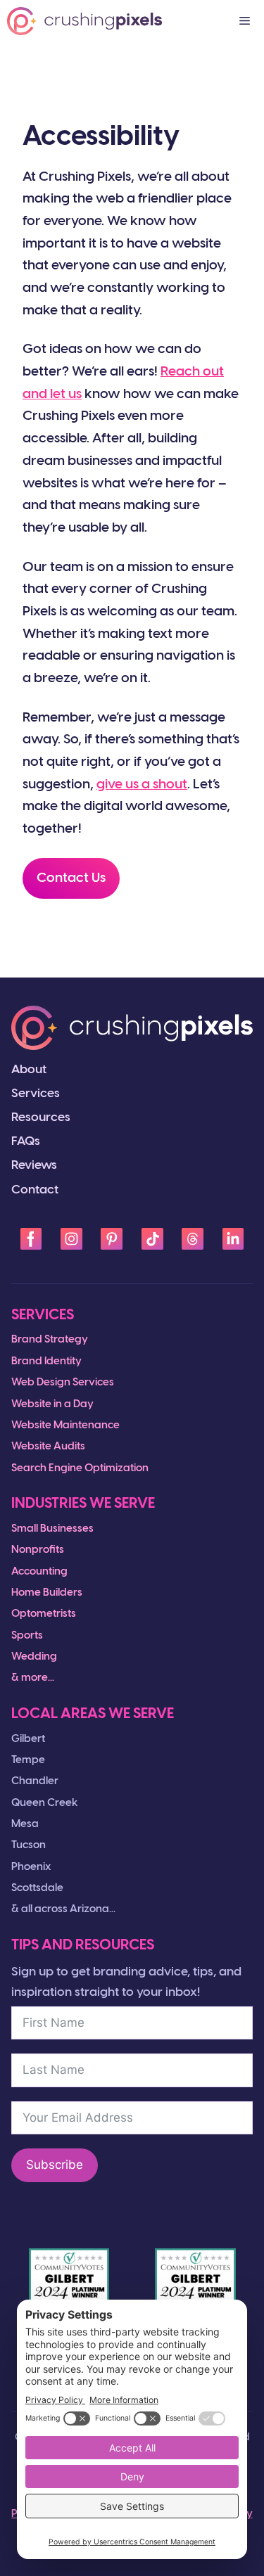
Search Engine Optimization (80, 1468)
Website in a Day (52, 1404)
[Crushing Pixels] (84, 21)
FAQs (26, 1141)
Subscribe (55, 2165)
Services (36, 1094)
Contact (35, 1190)
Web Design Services (63, 1383)
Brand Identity (46, 1361)
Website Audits (48, 1447)
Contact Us (71, 878)
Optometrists (44, 1614)
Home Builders (47, 1593)
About (29, 1070)
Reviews (34, 1165)
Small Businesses (52, 1529)
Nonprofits (38, 1550)
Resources (41, 1117)
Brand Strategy (50, 1340)
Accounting (39, 1572)
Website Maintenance (65, 1425)
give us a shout (142, 785)
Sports (27, 1636)
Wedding (34, 1657)
